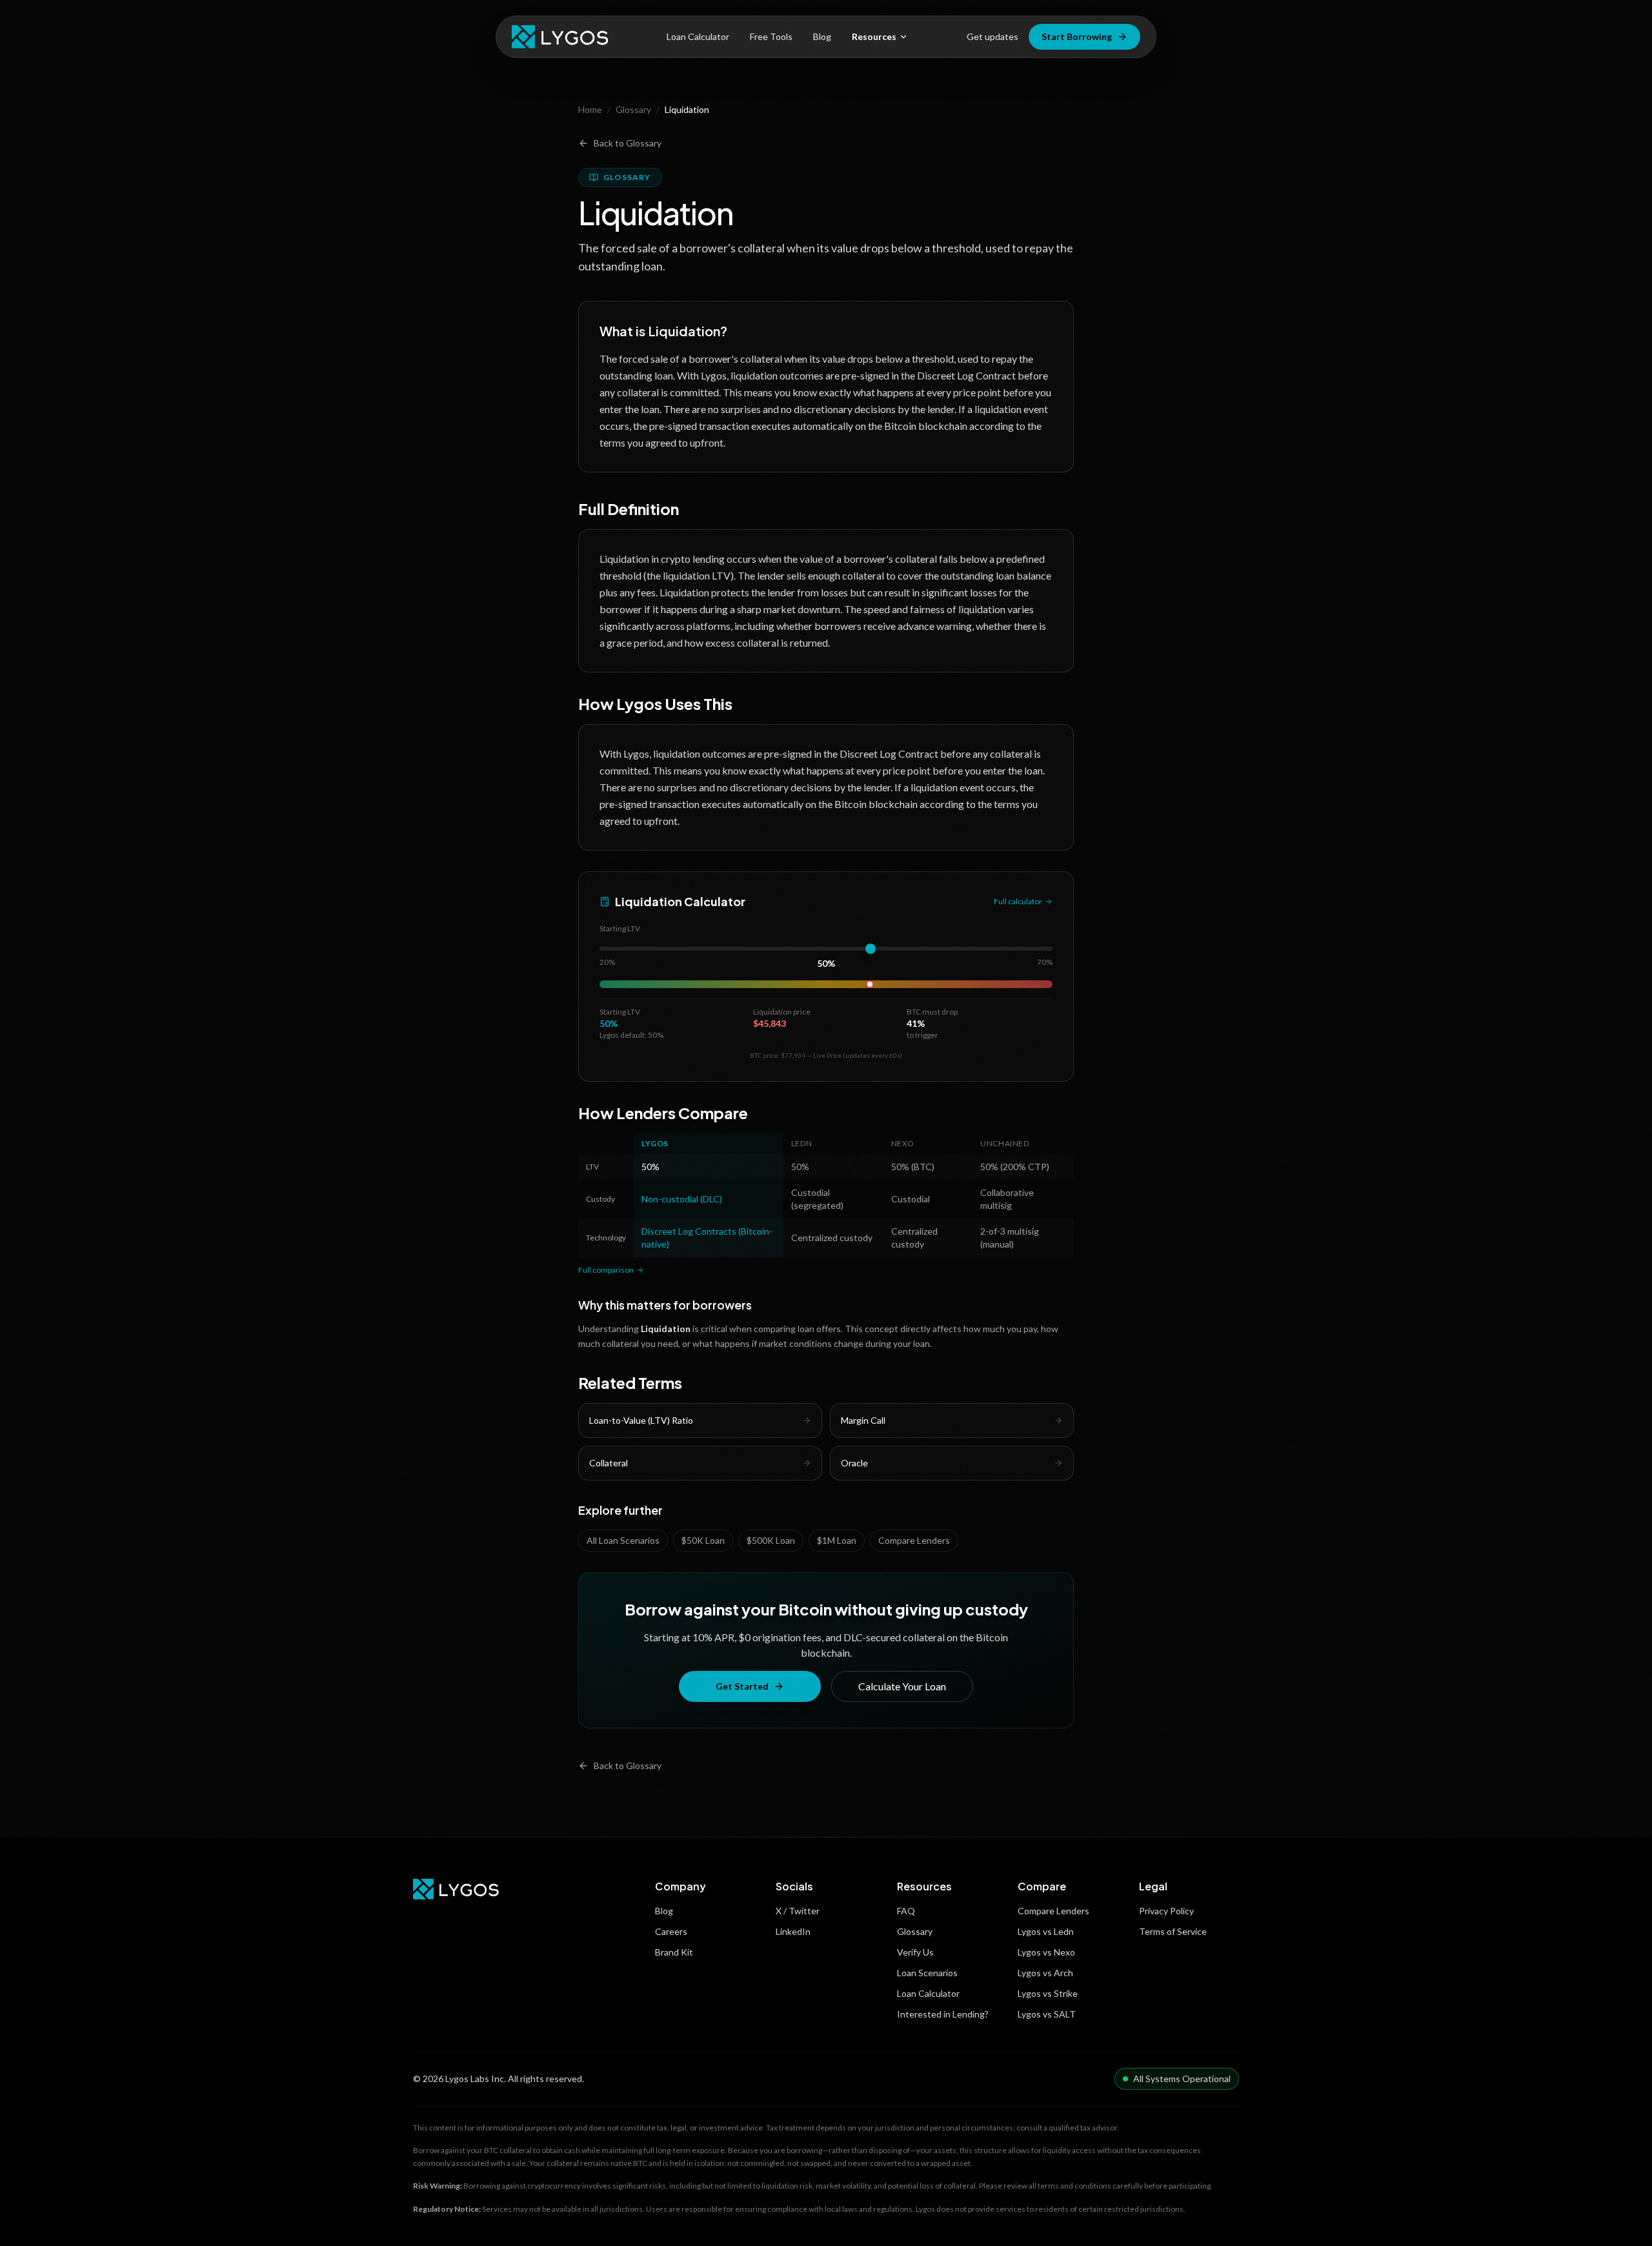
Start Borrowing (1077, 36)
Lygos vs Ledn (1046, 1931)
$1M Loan (837, 1540)
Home (590, 109)
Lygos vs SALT (1047, 2014)
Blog (822, 36)
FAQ (906, 1911)
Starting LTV (620, 928)
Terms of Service (1173, 1931)
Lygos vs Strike (1048, 1993)
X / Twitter (798, 1911)
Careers (671, 1931)
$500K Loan (771, 1540)
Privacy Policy (1166, 1911)
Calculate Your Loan (902, 1686)
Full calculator (1018, 901)
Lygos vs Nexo (1046, 1952)
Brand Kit (674, 1952)
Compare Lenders (914, 1540)
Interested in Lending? (943, 2014)
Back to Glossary (628, 143)
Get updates (992, 36)
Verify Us (915, 1952)
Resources (874, 36)
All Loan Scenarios (623, 1540)
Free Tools (771, 36)
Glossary (633, 109)
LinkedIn (793, 1931)
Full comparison (606, 1270)
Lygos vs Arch (1045, 1973)
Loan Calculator (698, 36)
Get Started (742, 1686)
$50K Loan (703, 1540)
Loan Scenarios (927, 1973)
